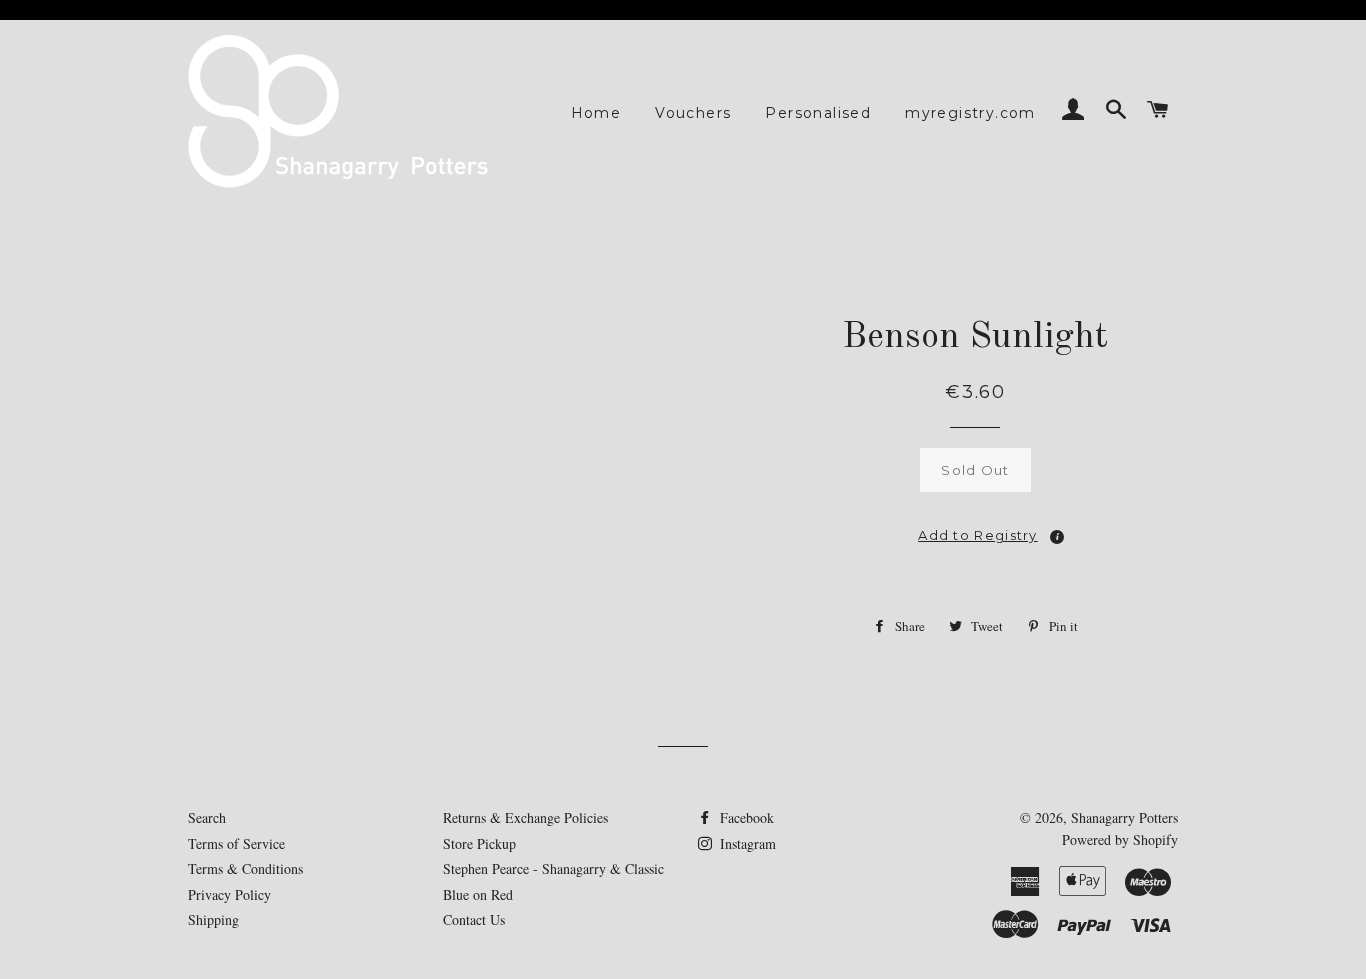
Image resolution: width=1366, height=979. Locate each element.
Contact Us (474, 919)
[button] (976, 529)
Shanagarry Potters (1124, 817)
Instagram (746, 843)
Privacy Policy (229, 894)
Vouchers (693, 113)
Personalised (818, 113)
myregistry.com (970, 113)
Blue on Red (478, 894)
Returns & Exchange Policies (525, 817)
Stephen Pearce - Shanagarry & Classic (553, 868)
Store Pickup (479, 843)
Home (596, 113)
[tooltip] (1057, 537)
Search (207, 817)
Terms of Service (236, 843)
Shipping (213, 919)
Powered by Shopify (1120, 839)
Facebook (745, 817)
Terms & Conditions (245, 868)
